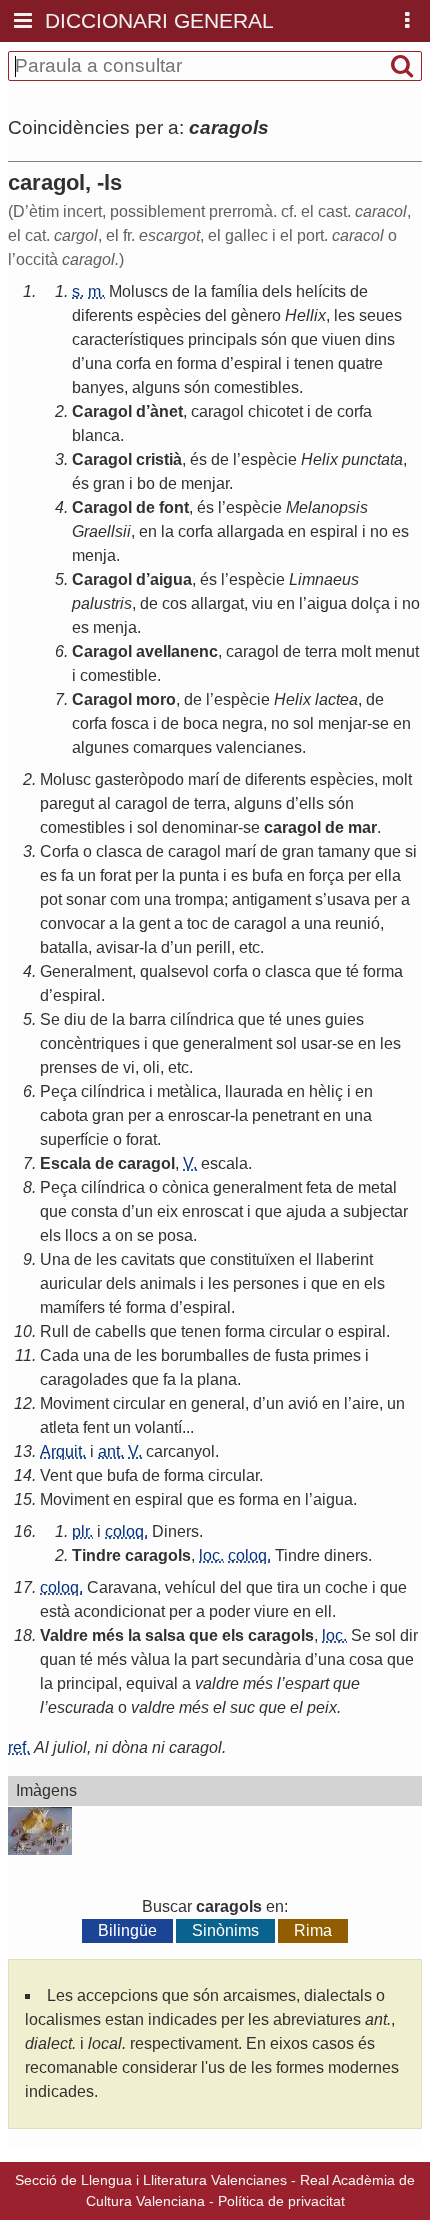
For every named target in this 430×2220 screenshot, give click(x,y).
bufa (267, 875)
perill (213, 947)
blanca (96, 435)
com (125, 899)
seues (380, 315)
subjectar (375, 1211)
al (104, 803)
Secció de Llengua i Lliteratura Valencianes (151, 2180)
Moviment (74, 1403)
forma (197, 363)
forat (115, 875)
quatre (360, 363)
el (305, 1259)
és (198, 459)
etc (249, 947)
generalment (227, 1043)
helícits (321, 291)
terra (321, 651)
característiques (128, 339)
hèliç (326, 1091)
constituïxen (252, 1259)
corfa (133, 363)
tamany (344, 851)
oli (151, 1067)
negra (242, 723)
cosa (366, 1659)
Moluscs (138, 291)
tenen (314, 363)
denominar (200, 827)
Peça (58, 1091)
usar (316, 1043)
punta (199, 875)
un (87, 875)
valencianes (259, 747)
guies (344, 1019)
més (108, 1635)
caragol (217, 411)
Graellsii (101, 531)
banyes (98, 387)
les (344, 315)
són (274, 339)
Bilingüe (127, 1930)
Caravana (122, 1587)
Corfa (59, 851)
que (304, 339)
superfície (74, 1139)
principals (222, 339)
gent (154, 923)
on (124, 1235)
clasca (119, 851)
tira (288, 1587)
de (181, 291)
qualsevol (174, 971)
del (216, 315)
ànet (166, 411)
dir (409, 1635)
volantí (158, 1427)
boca (200, 723)
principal (87, 1683)
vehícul (190, 1587)
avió (303, 1403)
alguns (156, 387)
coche (346, 1587)
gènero (256, 315)
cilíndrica (202, 1019)
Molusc (65, 779)
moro (156, 699)
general (218, 1403)
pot (51, 899)
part (204, 1659)
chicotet (275, 411)
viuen (341, 339)
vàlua (150, 1659)
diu (75, 1019)
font (174, 507)
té (352, 971)
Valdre (64, 1635)
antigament (271, 899)
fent (96, 1427)
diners (346, 1555)
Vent (56, 1475)
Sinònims (225, 1930)
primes (337, 1355)
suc (242, 1707)
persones (266, 1283)
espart (307, 1683)
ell (323, 1611)
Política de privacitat (281, 2201)
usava (348, 899)
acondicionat (119, 1611)
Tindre (96, 1555)
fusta (292, 1355)
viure (271, 1611)
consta (94, 1211)
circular (295, 1331)
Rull (54, 1331)
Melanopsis (327, 507)
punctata (372, 459)
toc (197, 923)
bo (146, 483)
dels (277, 291)
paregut (67, 803)
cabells (120, 1331)
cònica (185, 1187)
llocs (81, 1235)
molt (356, 651)
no (379, 531)
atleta (59, 1427)
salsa (165, 1635)
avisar (117, 947)
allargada (250, 531)
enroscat (212, 1211)
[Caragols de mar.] (40, 1834)
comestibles (256, 387)
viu (262, 603)
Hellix (305, 315)
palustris (102, 603)
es (400, 531)
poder (229, 1611)
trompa (199, 899)
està (55, 1611)
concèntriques (90, 1043)
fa (67, 875)
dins (380, 339)
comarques (172, 747)
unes (303, 1019)
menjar (205, 483)
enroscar (199, 1115)
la (200, 291)
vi (129, 1067)
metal (377, 1187)
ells (311, 803)
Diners (175, 1531)
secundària (261, 1659)
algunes (100, 747)
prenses (68, 1067)
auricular (71, 1283)
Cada (59, 1355)
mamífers (72, 1307)
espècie (269, 459)
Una (55, 1259)
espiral (258, 363)
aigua (171, 579)
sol (303, 723)
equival (152, 1683)
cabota (64, 1115)
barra (147, 1019)
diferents (102, 315)
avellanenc (177, 651)
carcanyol (180, 1451)
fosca (130, 723)
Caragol (102, 411)
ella (388, 875)
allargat (217, 603)
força (326, 875)
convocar (72, 923)
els (50, 1235)
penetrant (285, 1115)
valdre (217, 1683)
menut (397, 651)
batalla (64, 947)
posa (175, 1235)
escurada (81, 1707)
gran (109, 483)
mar (362, 827)
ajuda (306, 1211)
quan (58, 1659)
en (164, 363)
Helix (319, 459)
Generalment (86, 971)
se (380, 723)
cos (174, 603)
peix (322, 1707)
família (234, 291)
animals (168, 1283)
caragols (158, 1555)
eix (167, 1211)
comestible (118, 675)
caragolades (84, 1379)
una (98, 363)
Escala (65, 1163)
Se (50, 1019)
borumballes (205, 1355)
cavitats (148, 1259)
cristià (159, 459)
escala (224, 1163)
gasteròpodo (139, 779)
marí (203, 779)
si (411, 851)
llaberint (344, 1259)
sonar (86, 899)
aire (365, 1403)
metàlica (187, 1091)
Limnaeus (324, 579)
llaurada (254, 1091)
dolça (370, 603)
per (146, 875)
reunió (357, 923)
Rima (313, 1930)
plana (217, 1379)
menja (94, 555)
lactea (336, 699)
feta (319, 1187)
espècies (169, 315)
